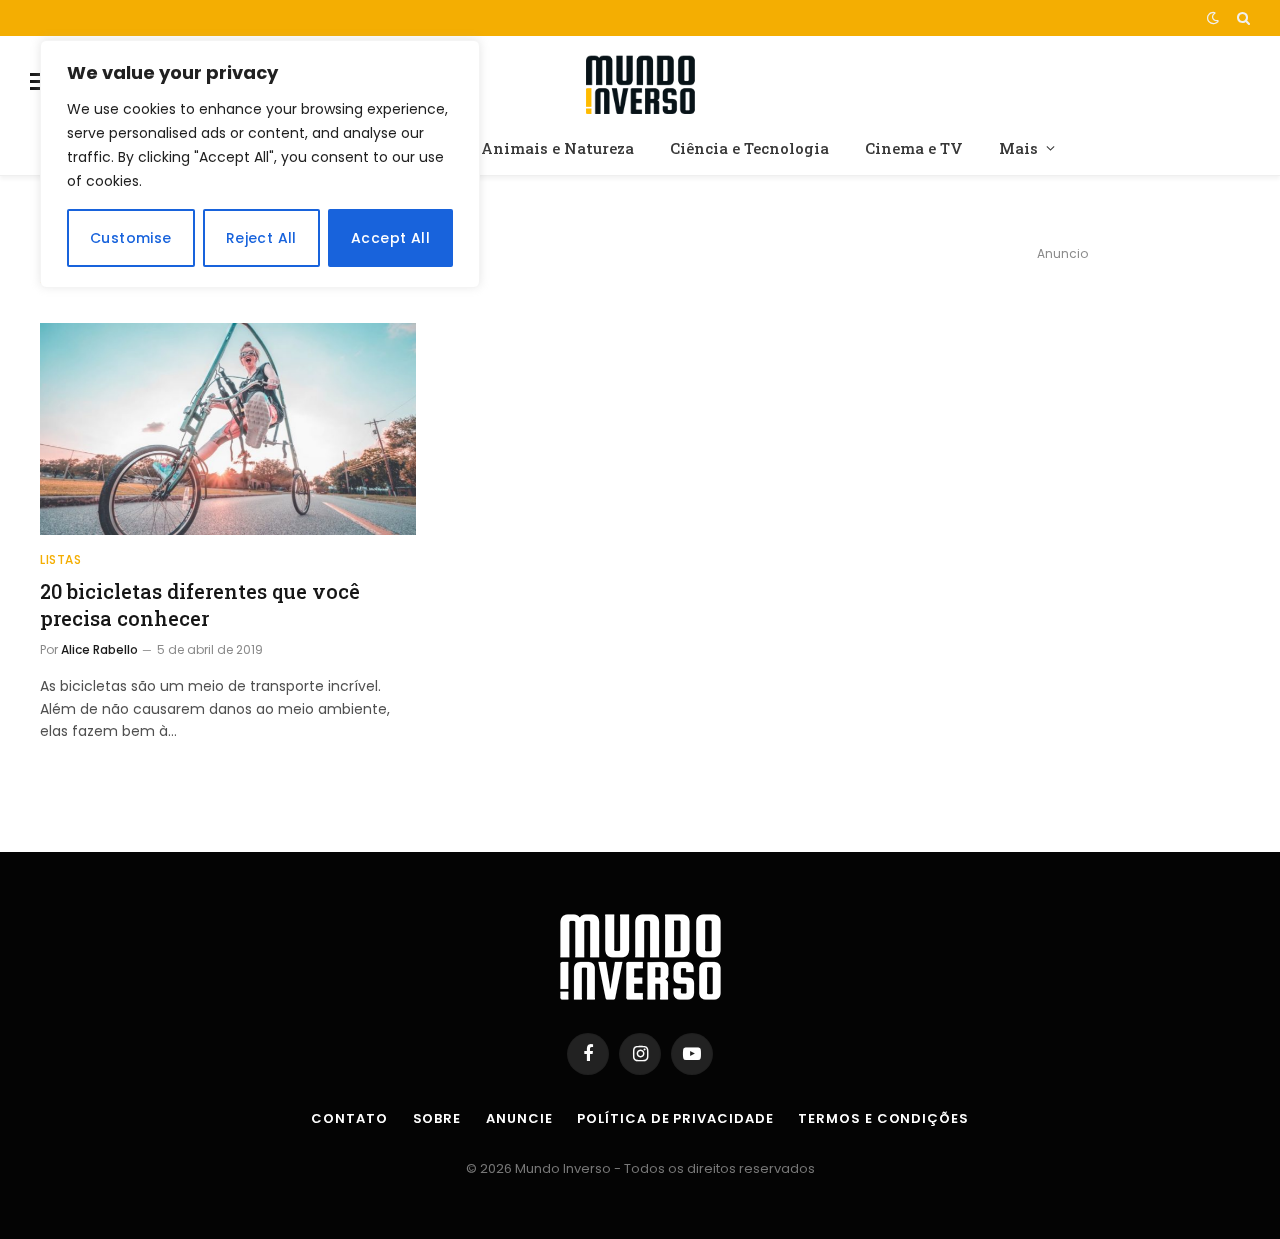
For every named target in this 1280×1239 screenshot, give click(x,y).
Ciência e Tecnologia (749, 148)
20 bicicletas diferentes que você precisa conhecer (200, 604)
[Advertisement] (1062, 415)
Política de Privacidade (675, 1118)
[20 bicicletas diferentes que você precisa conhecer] (228, 429)
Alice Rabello (99, 649)
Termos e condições (883, 1118)
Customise (131, 238)
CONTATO (349, 1118)
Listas (61, 559)
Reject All (261, 238)
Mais (1018, 148)
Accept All (390, 238)
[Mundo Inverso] (640, 81)
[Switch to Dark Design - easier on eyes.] (1213, 18)
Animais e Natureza (557, 148)
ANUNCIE (519, 1118)
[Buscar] (1241, 18)
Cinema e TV (914, 148)
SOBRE (437, 1118)
